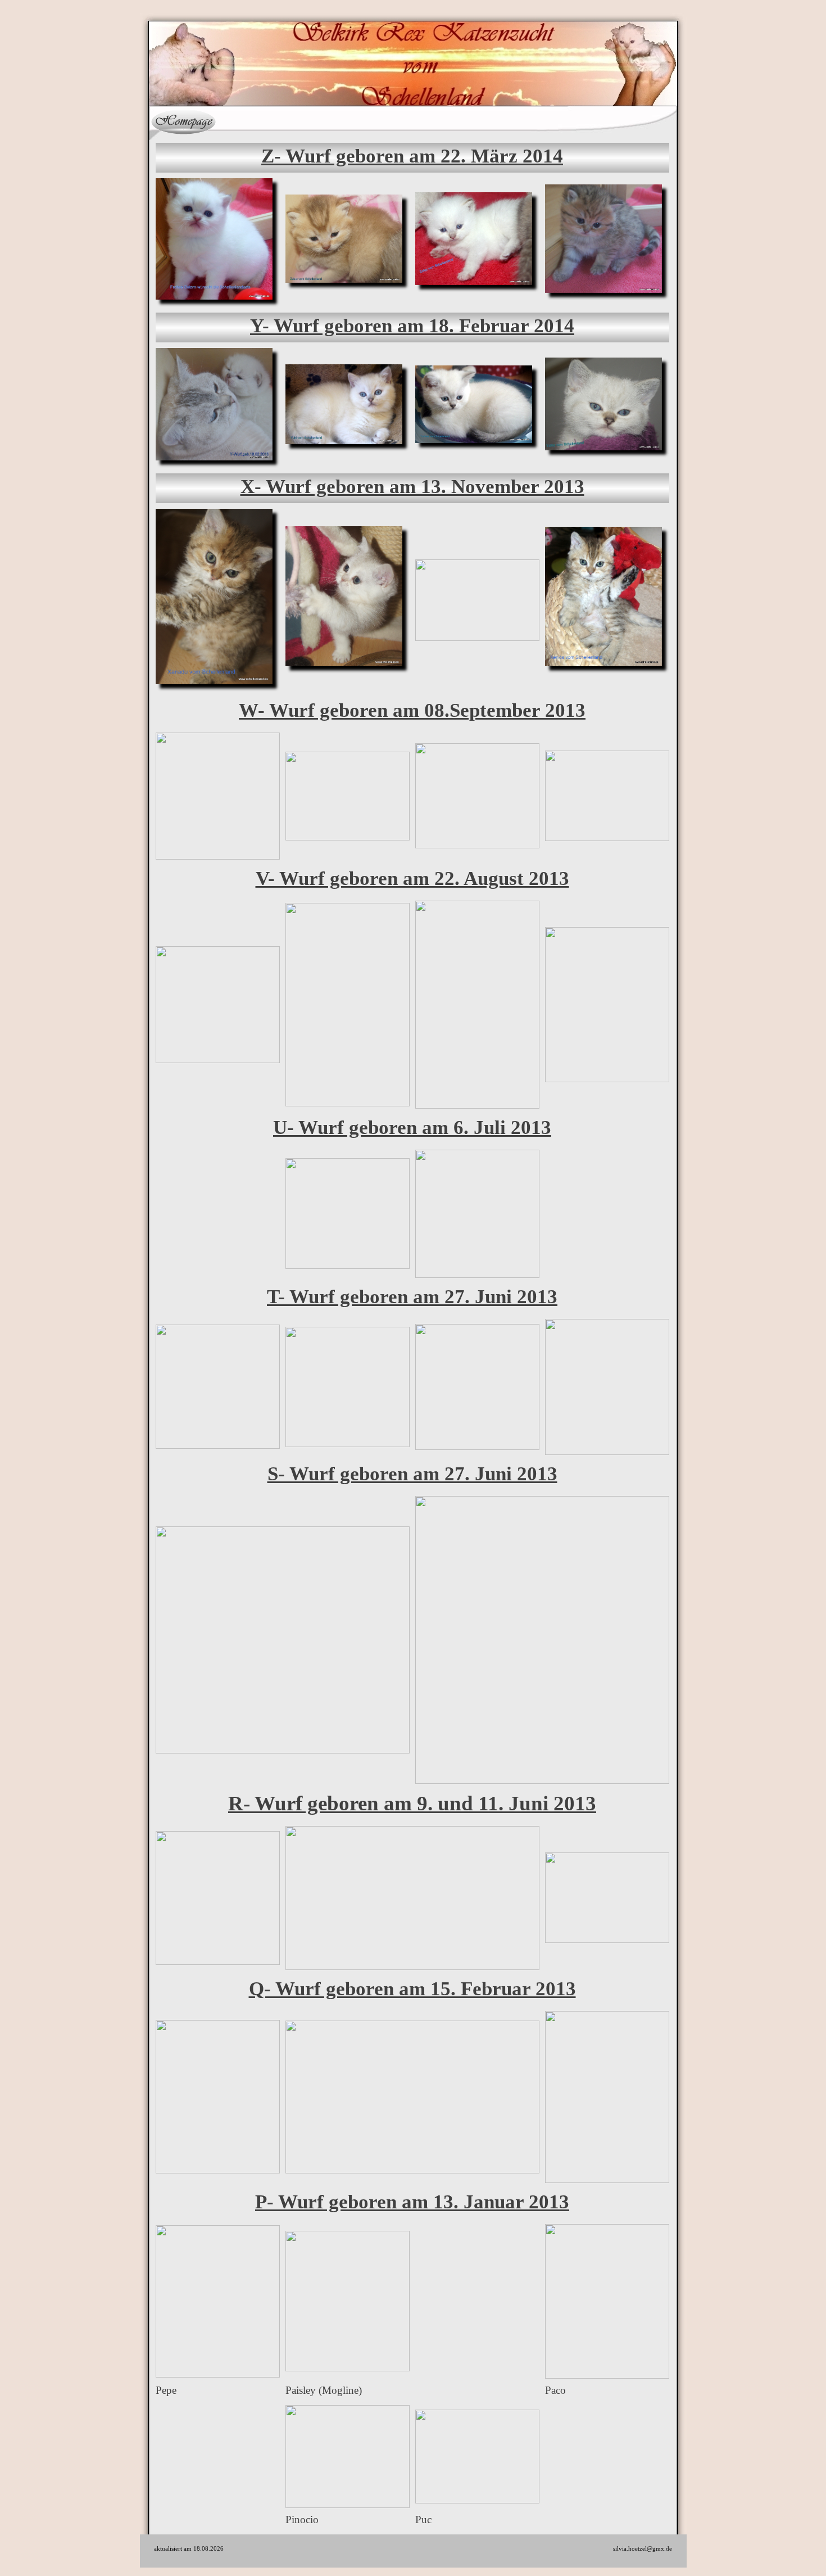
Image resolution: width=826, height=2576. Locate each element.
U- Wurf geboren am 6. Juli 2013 (412, 1127)
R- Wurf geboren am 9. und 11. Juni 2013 (412, 1803)
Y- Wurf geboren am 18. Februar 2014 (412, 326)
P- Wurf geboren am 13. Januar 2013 (412, 2202)
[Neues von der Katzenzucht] (254, 121)
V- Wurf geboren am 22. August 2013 (412, 878)
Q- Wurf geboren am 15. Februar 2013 (412, 1989)
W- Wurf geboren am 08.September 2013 (412, 710)
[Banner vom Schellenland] (602, 121)
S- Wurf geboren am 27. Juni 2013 (412, 1474)
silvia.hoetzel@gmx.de (643, 2548)
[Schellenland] (184, 121)
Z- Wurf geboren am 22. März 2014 (412, 156)
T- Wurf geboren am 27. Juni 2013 (412, 1297)
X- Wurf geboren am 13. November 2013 (412, 487)
